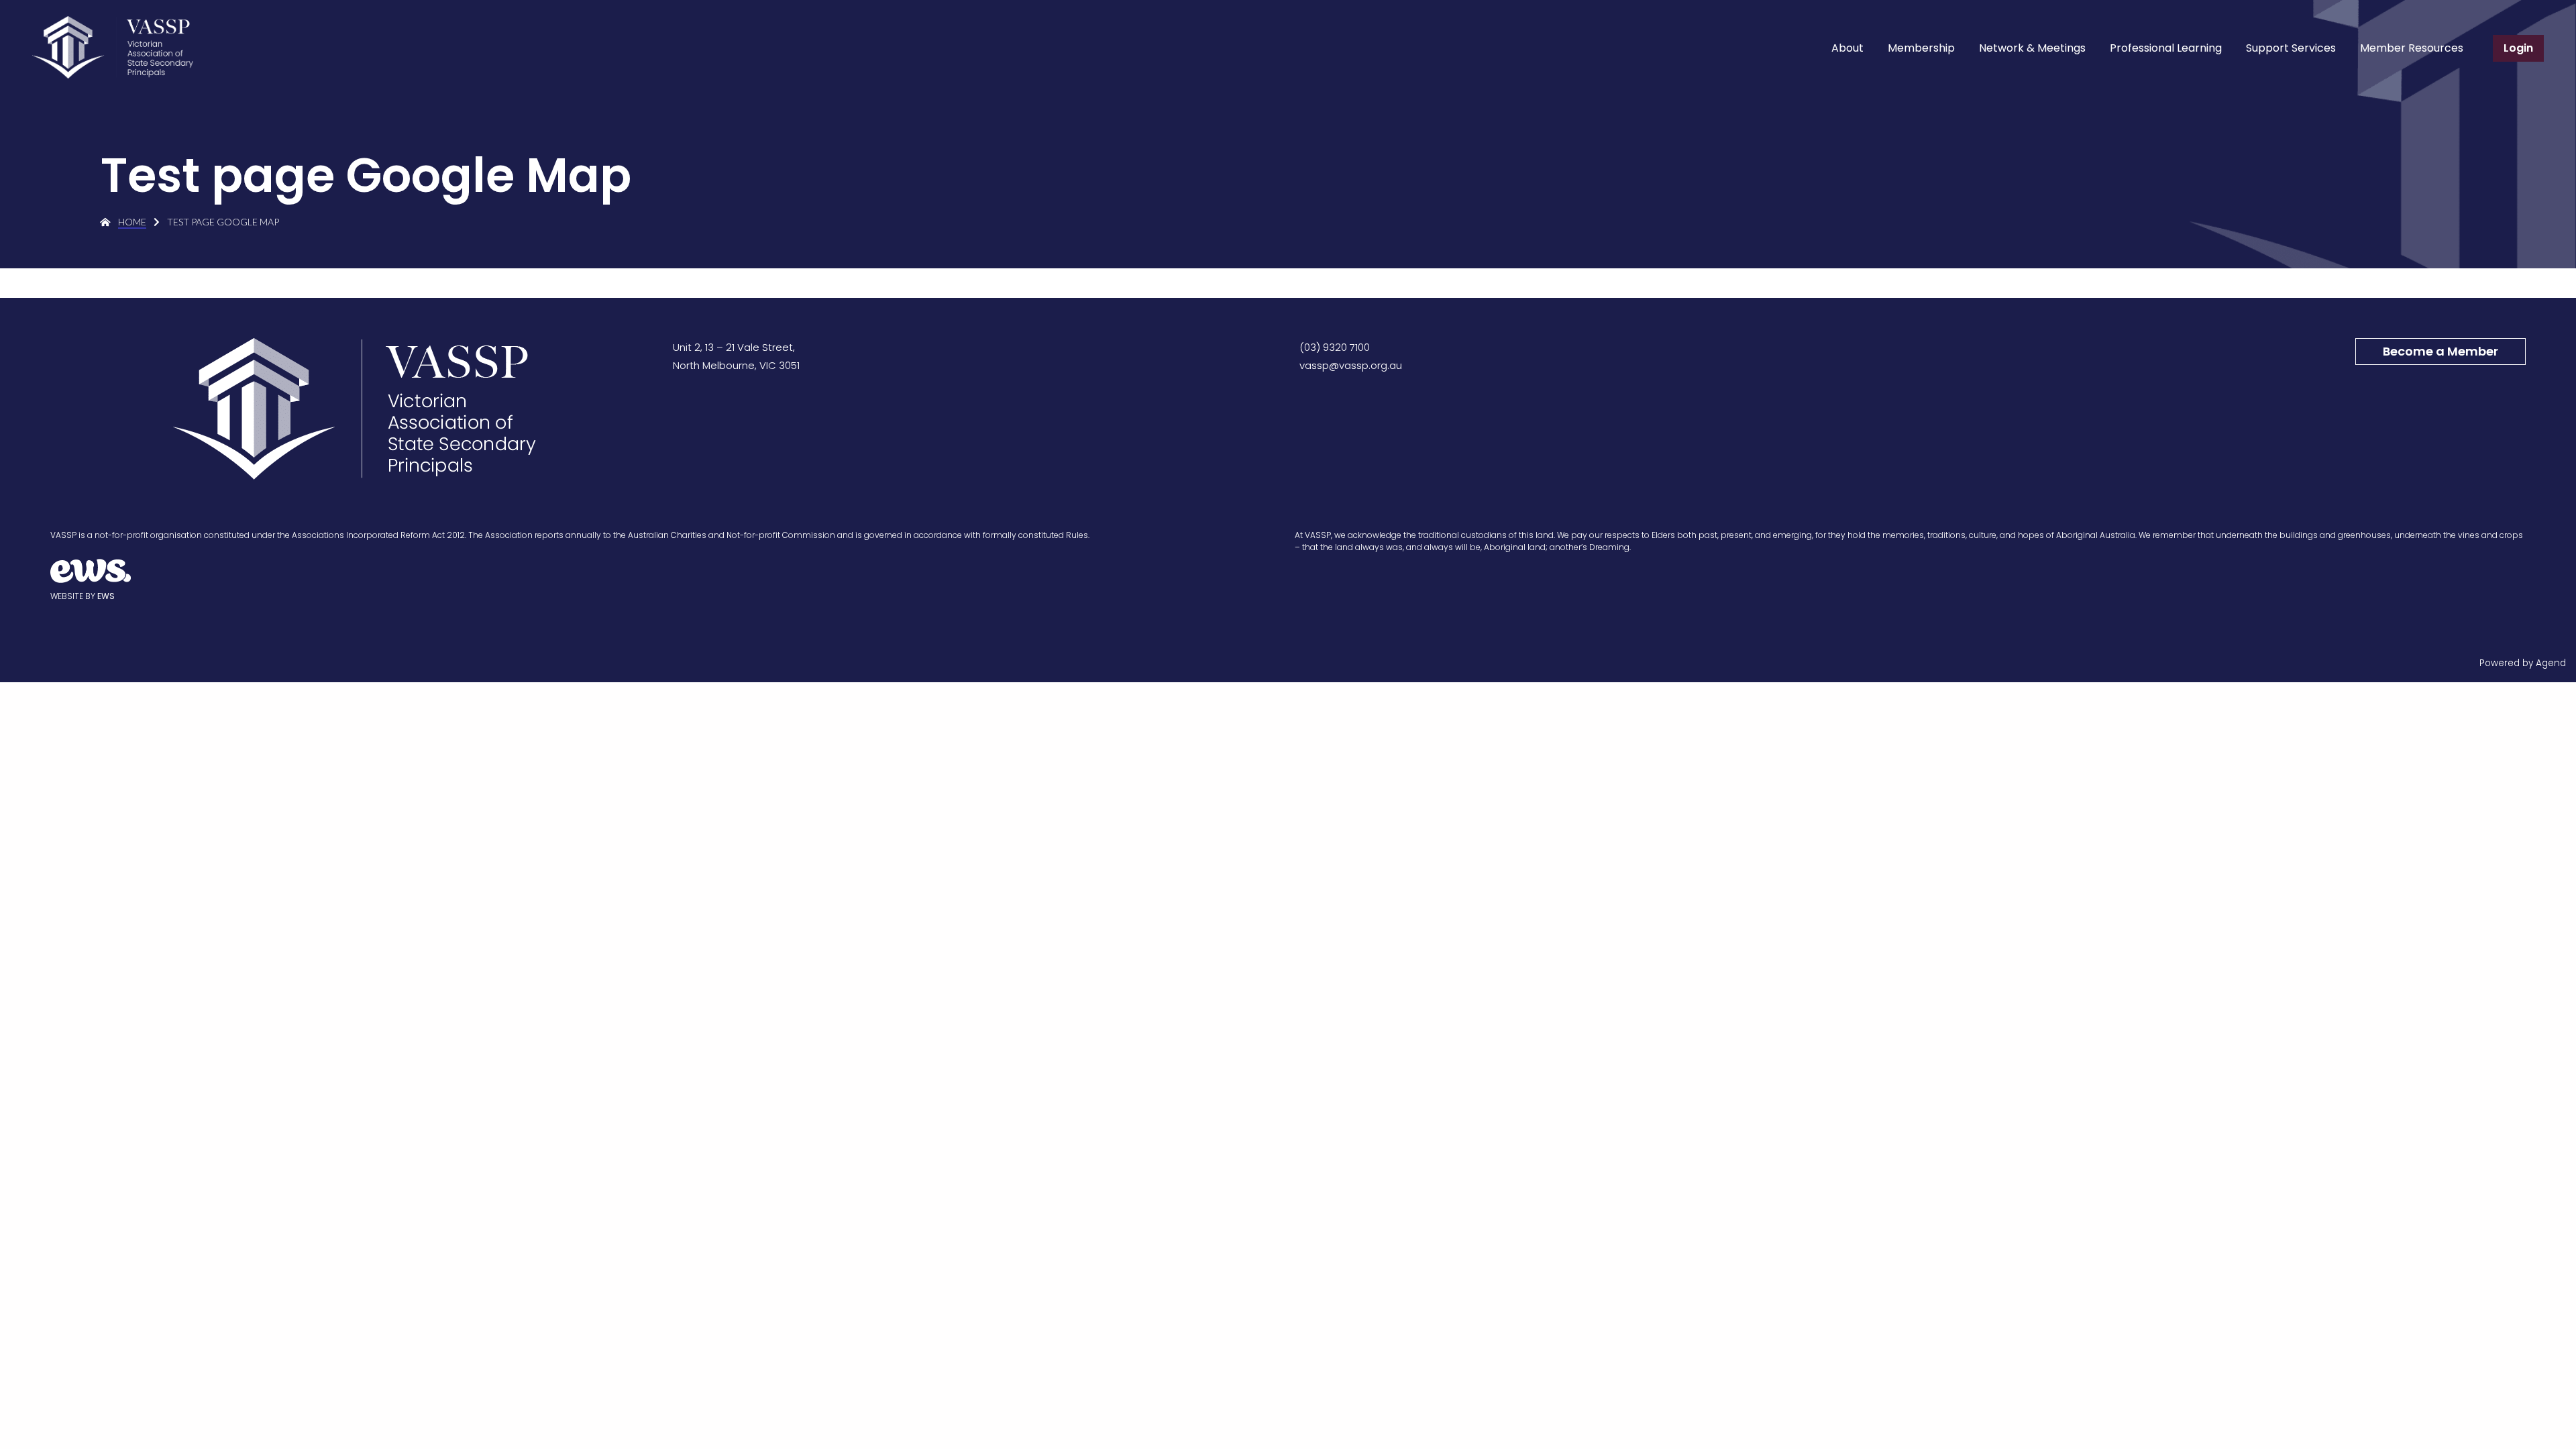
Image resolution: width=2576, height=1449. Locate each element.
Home (132, 222)
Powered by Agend (2523, 663)
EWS (106, 596)
